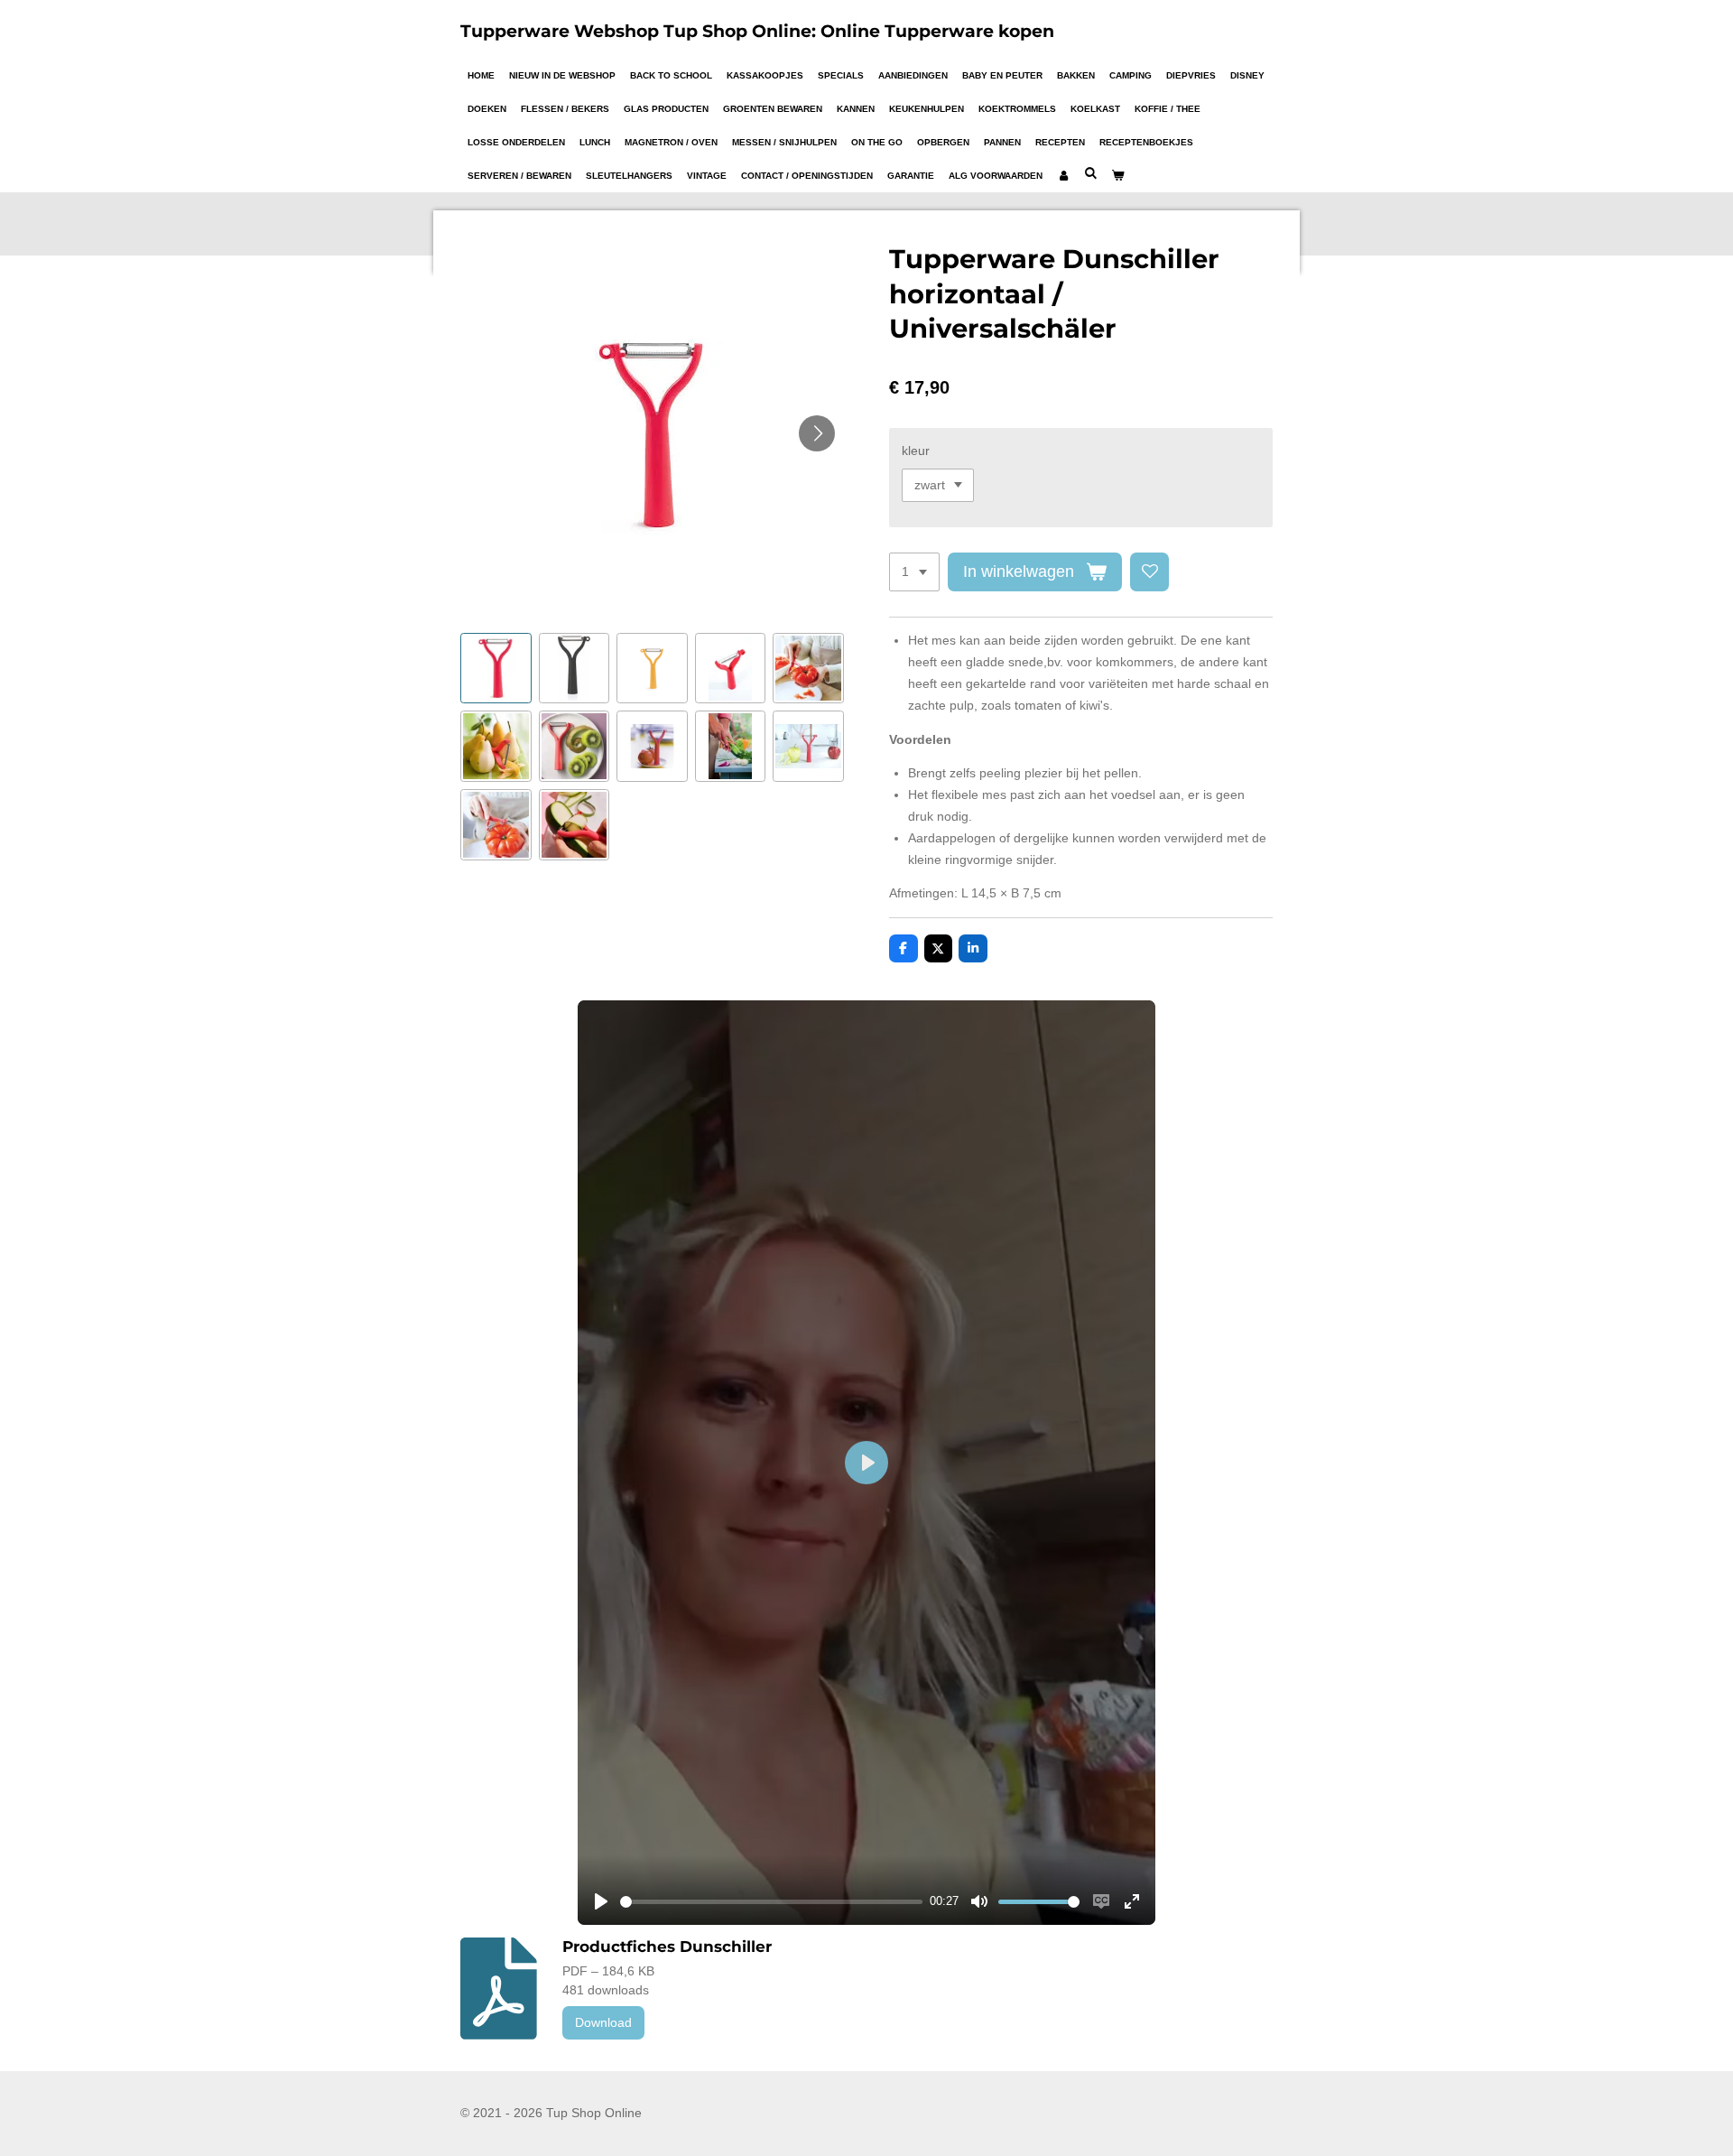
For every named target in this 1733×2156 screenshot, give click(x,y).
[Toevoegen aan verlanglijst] (1150, 572)
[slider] (771, 1902)
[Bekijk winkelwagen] (1117, 176)
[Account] (1063, 176)
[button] (496, 669)
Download (603, 2022)
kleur (916, 451)
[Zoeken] (1090, 173)
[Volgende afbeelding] (817, 433)
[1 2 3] (914, 572)
